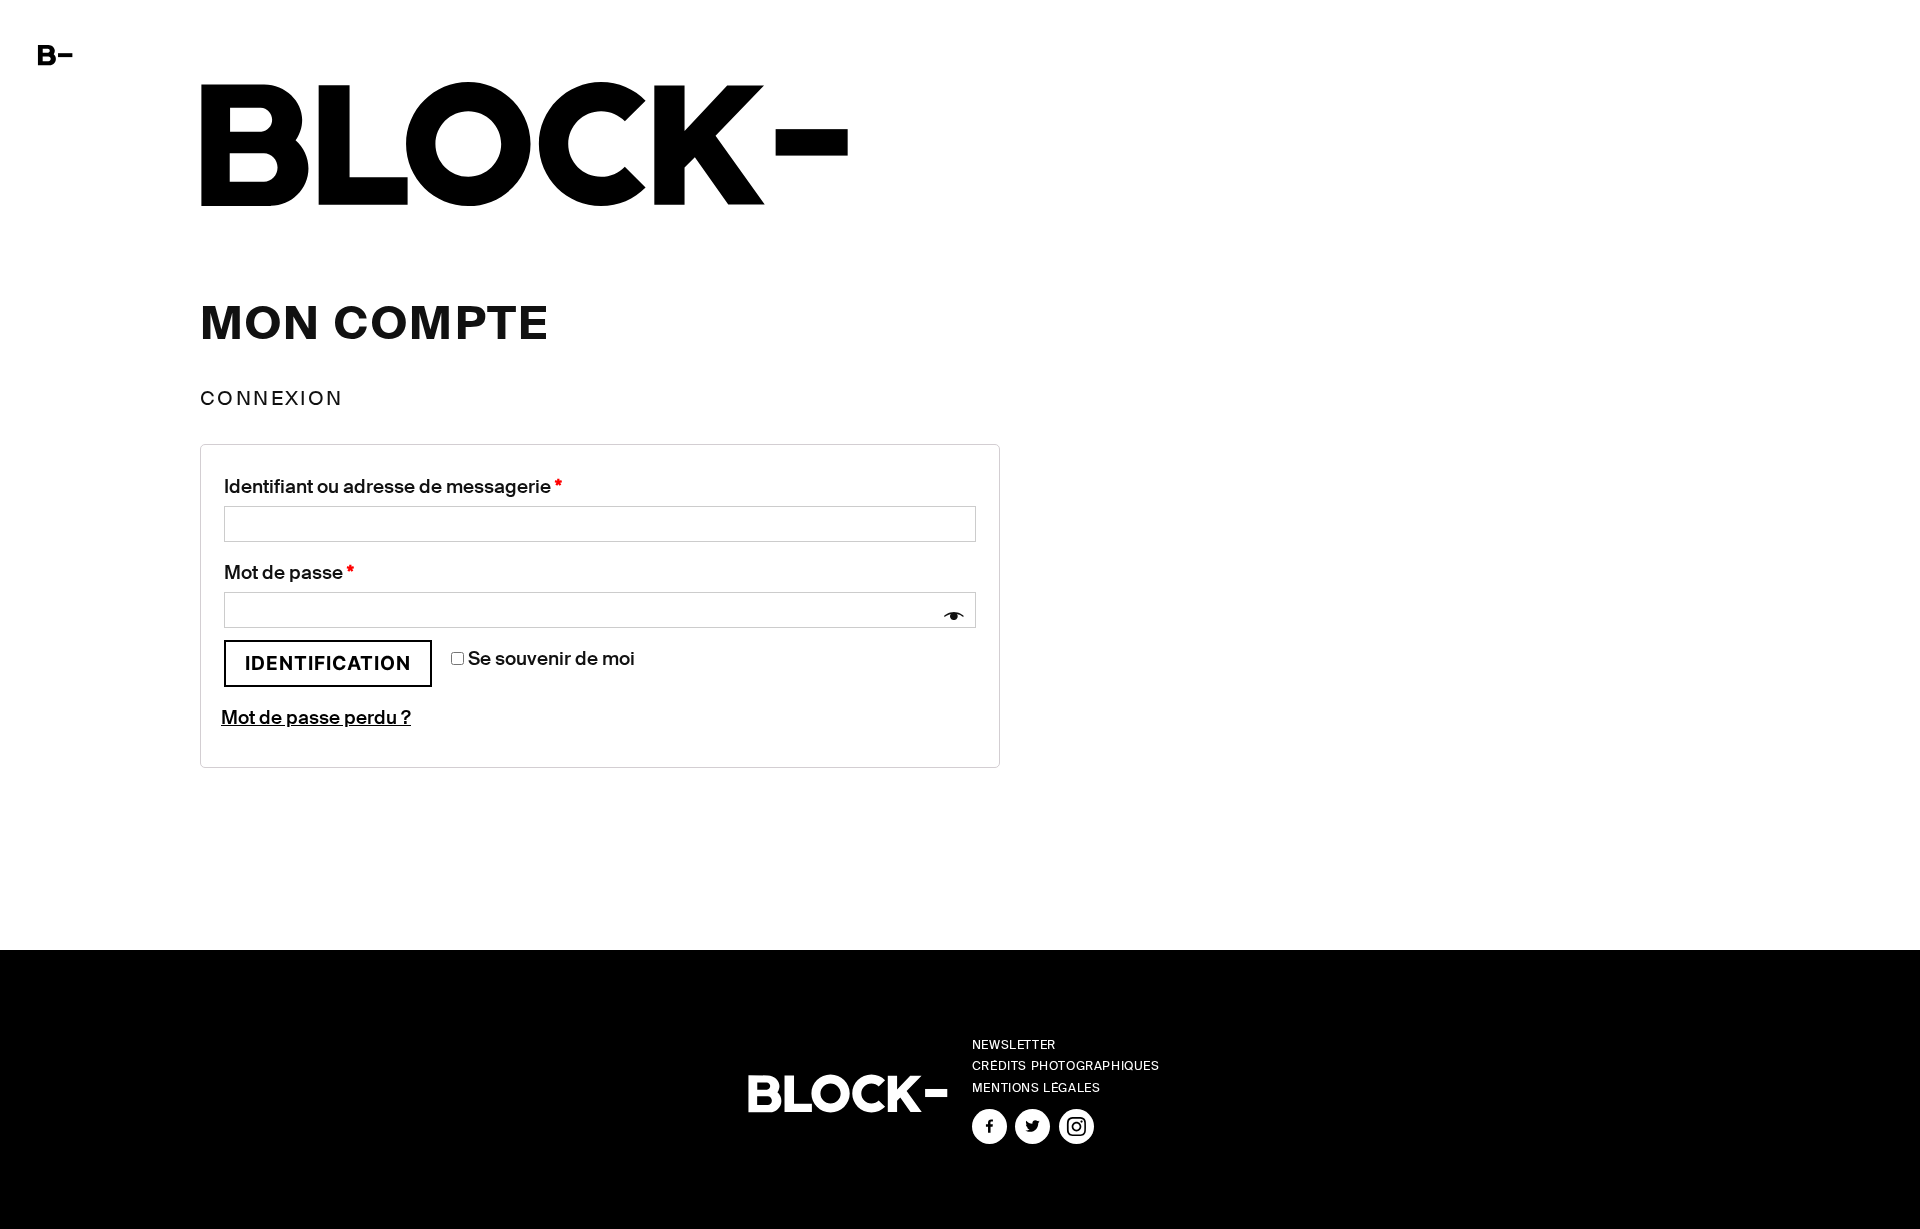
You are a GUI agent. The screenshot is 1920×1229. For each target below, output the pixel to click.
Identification (327, 663)
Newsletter (1014, 1045)
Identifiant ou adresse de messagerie (393, 486)
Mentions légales (1036, 1088)
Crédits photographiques (1066, 1066)
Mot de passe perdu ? (316, 717)
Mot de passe (289, 572)
